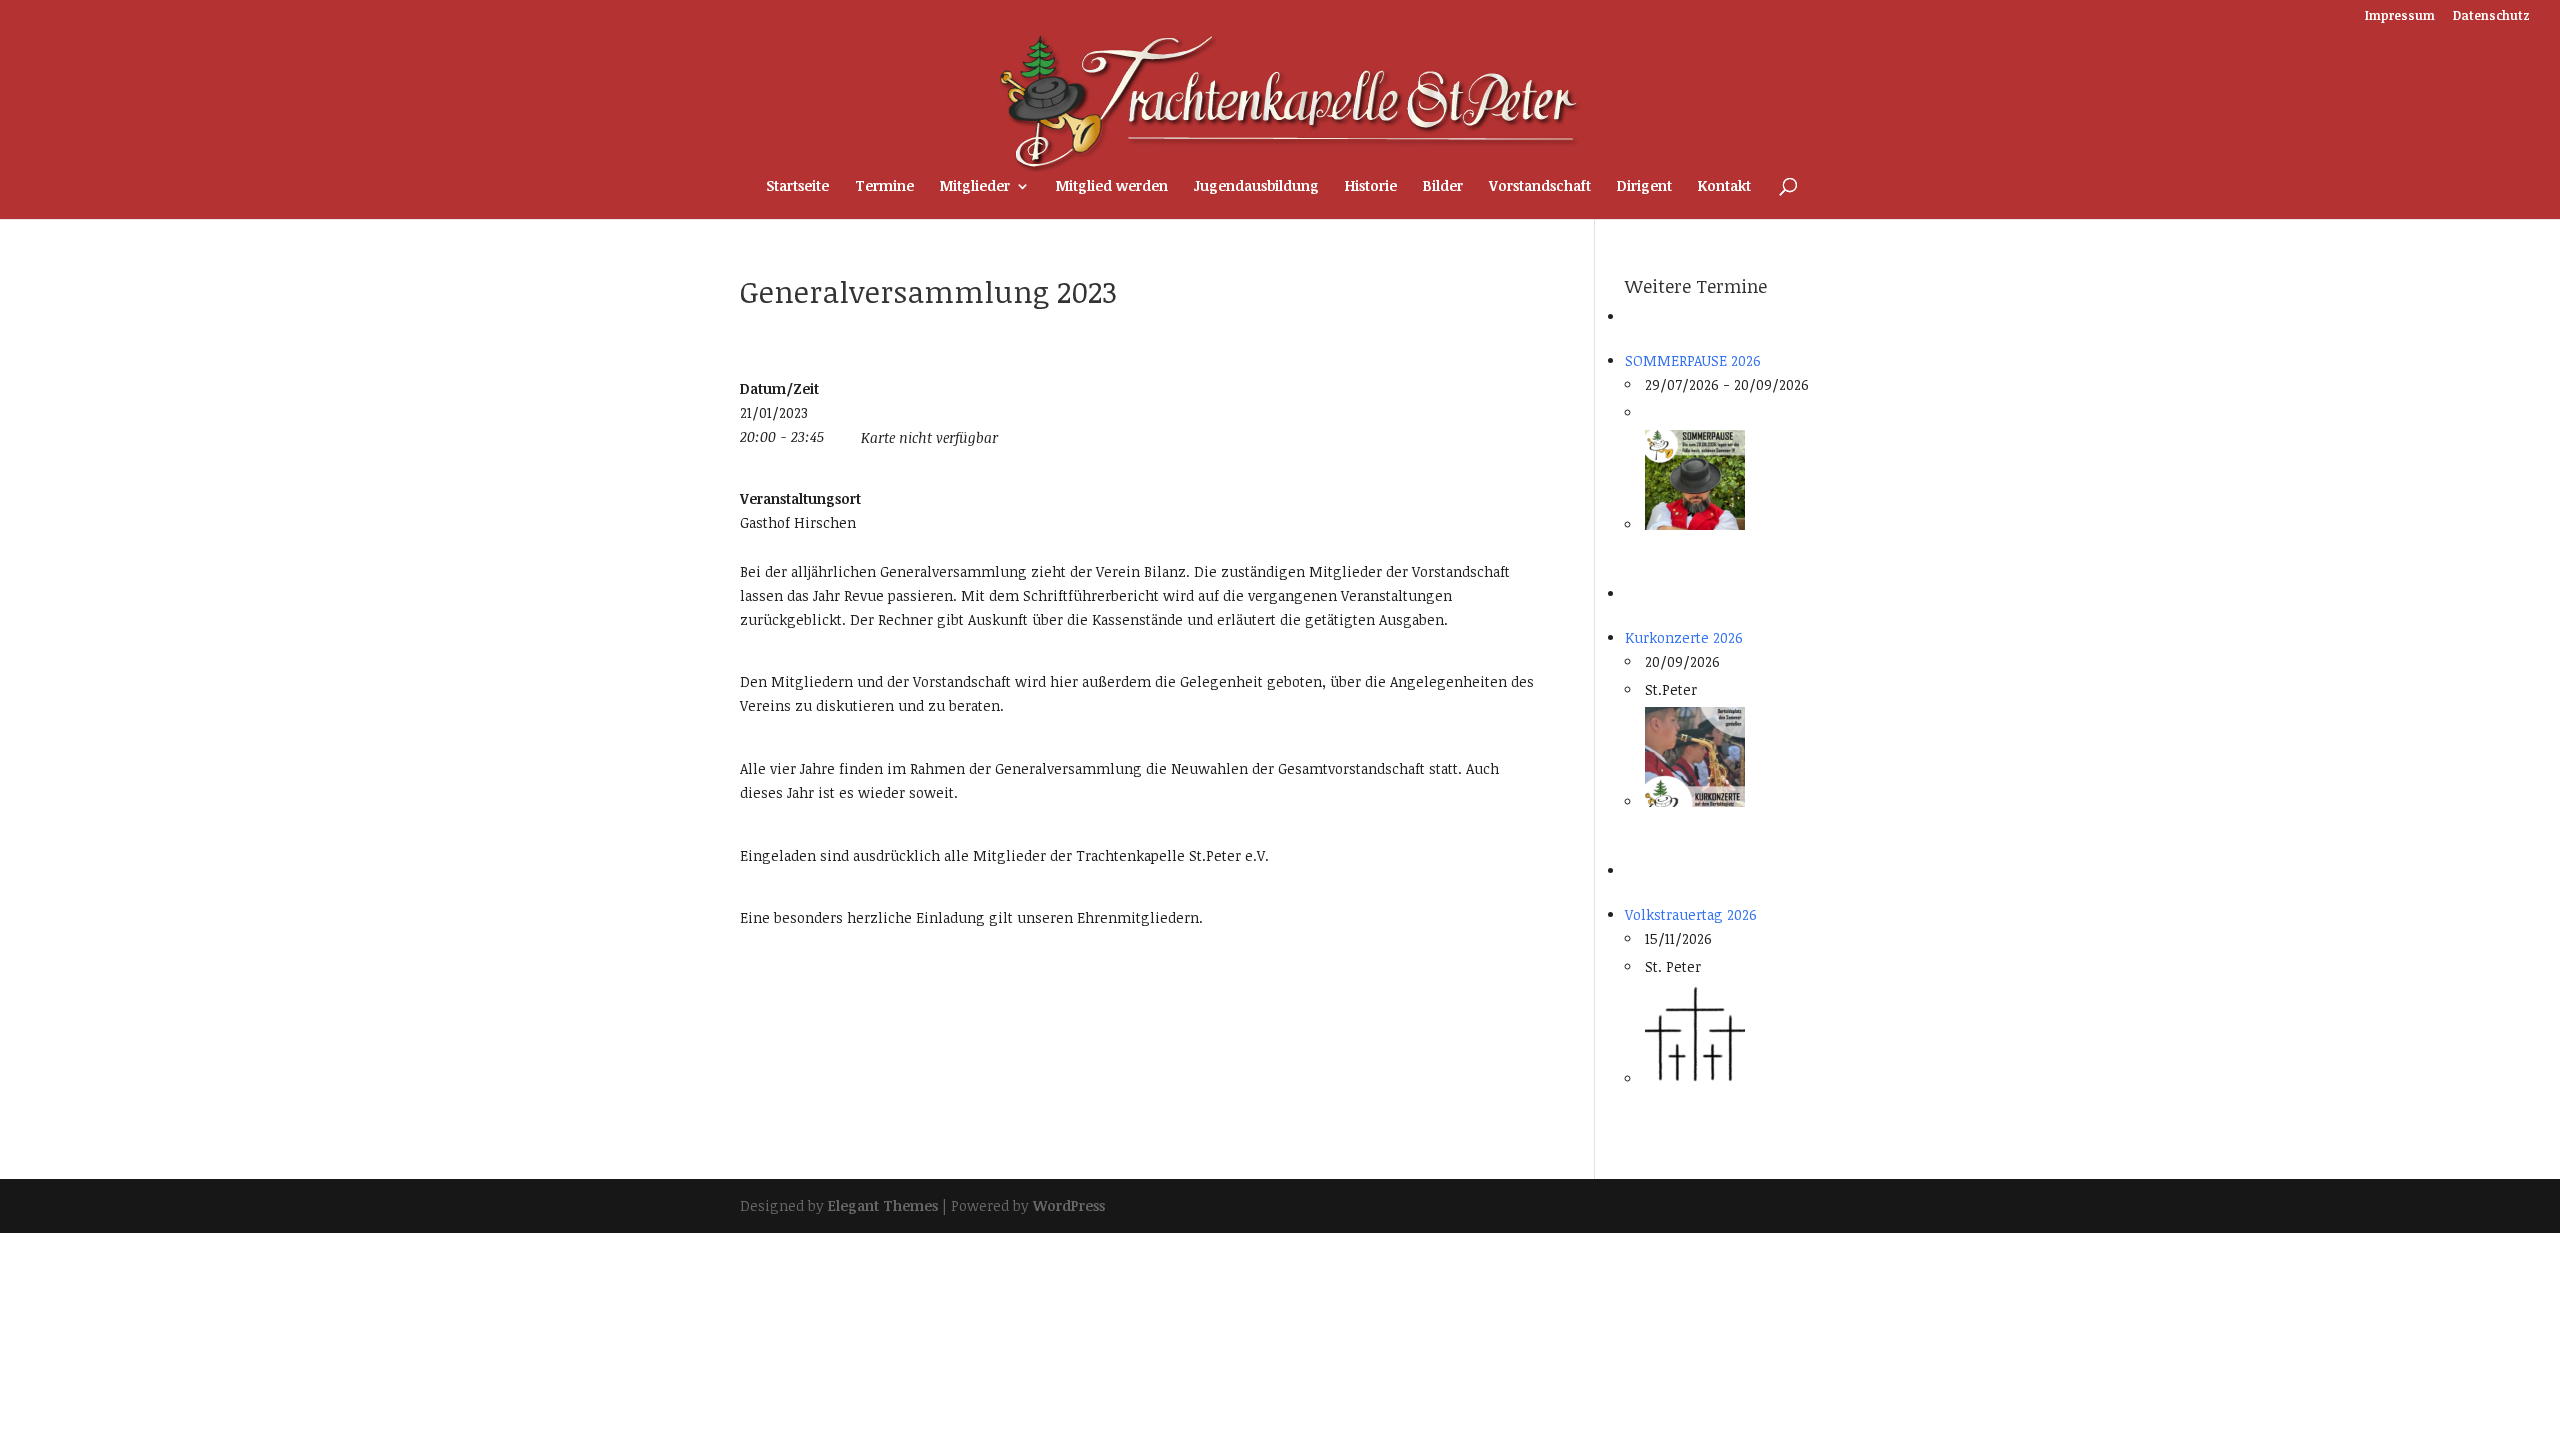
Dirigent (1644, 187)
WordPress (1069, 1205)
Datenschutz (2491, 16)
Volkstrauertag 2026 (1691, 914)
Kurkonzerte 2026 (1684, 637)
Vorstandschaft (1540, 187)
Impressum (2400, 16)
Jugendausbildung (1256, 187)
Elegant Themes (883, 1205)
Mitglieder (975, 187)
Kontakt (1724, 187)
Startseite (797, 187)
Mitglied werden (1112, 187)
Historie (1371, 187)
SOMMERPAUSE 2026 (1693, 360)
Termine (884, 187)
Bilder (1443, 187)
